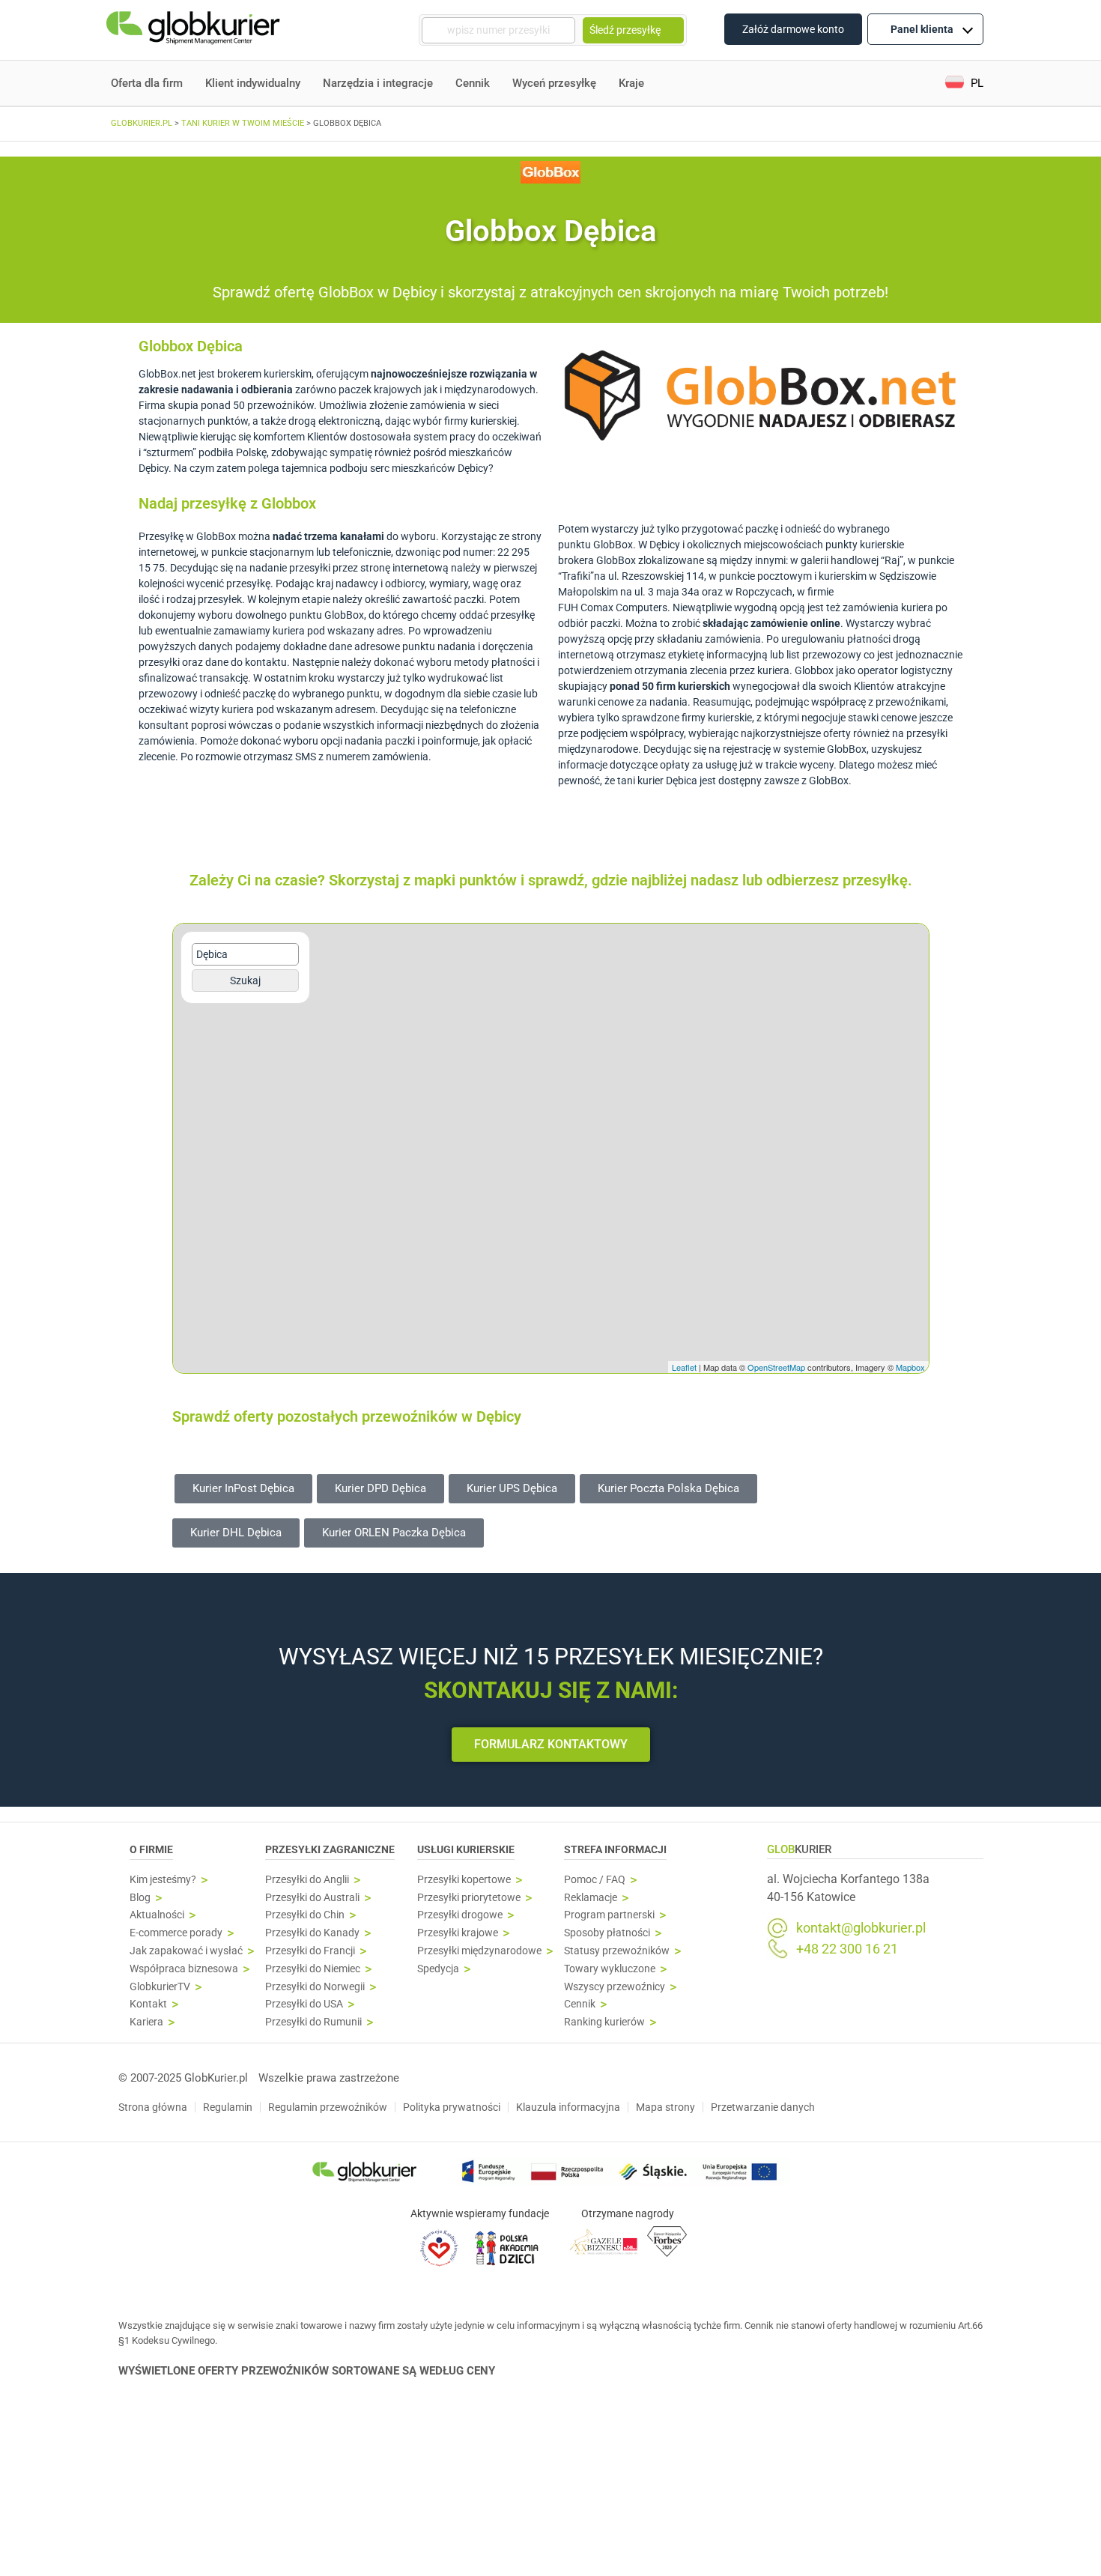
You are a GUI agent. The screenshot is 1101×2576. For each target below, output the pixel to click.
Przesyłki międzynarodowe (479, 1951)
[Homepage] (195, 30)
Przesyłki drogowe (460, 1915)
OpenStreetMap (776, 1367)
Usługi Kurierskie (466, 1849)
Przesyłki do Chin (305, 1915)
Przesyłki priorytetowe (469, 1898)
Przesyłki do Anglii (307, 1880)
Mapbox (910, 1367)
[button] (964, 84)
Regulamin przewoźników (328, 2107)
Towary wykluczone (610, 1969)
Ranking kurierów (604, 2022)
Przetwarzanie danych (763, 2107)
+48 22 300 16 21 (847, 1949)
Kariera (146, 2022)
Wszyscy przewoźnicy (615, 1987)
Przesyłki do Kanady (312, 1933)
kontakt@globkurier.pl (861, 1928)
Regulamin (228, 2107)
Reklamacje (591, 1898)
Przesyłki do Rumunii (313, 2022)
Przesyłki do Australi (312, 1898)
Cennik (473, 83)
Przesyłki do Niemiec (313, 1969)
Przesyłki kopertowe (464, 1880)
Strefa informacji (615, 1849)
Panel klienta (922, 29)
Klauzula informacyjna (568, 2107)
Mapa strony (665, 2107)
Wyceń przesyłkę (554, 83)
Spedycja (438, 1969)
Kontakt (148, 2004)
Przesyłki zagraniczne (330, 1849)
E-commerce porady (176, 1933)
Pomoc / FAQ (595, 1880)
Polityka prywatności (452, 2107)
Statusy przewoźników (617, 1951)
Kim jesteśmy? (163, 1880)
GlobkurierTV (160, 1987)
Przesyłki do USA (304, 2004)
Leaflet (684, 1367)
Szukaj (245, 981)
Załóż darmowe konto (793, 29)
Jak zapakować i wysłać (186, 1951)
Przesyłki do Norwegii (315, 1987)
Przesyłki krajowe (458, 1933)
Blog (140, 1898)
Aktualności (157, 1915)
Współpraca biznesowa (184, 1969)
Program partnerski (609, 1915)
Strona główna (153, 2107)
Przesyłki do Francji (310, 1951)
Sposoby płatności (607, 1933)
